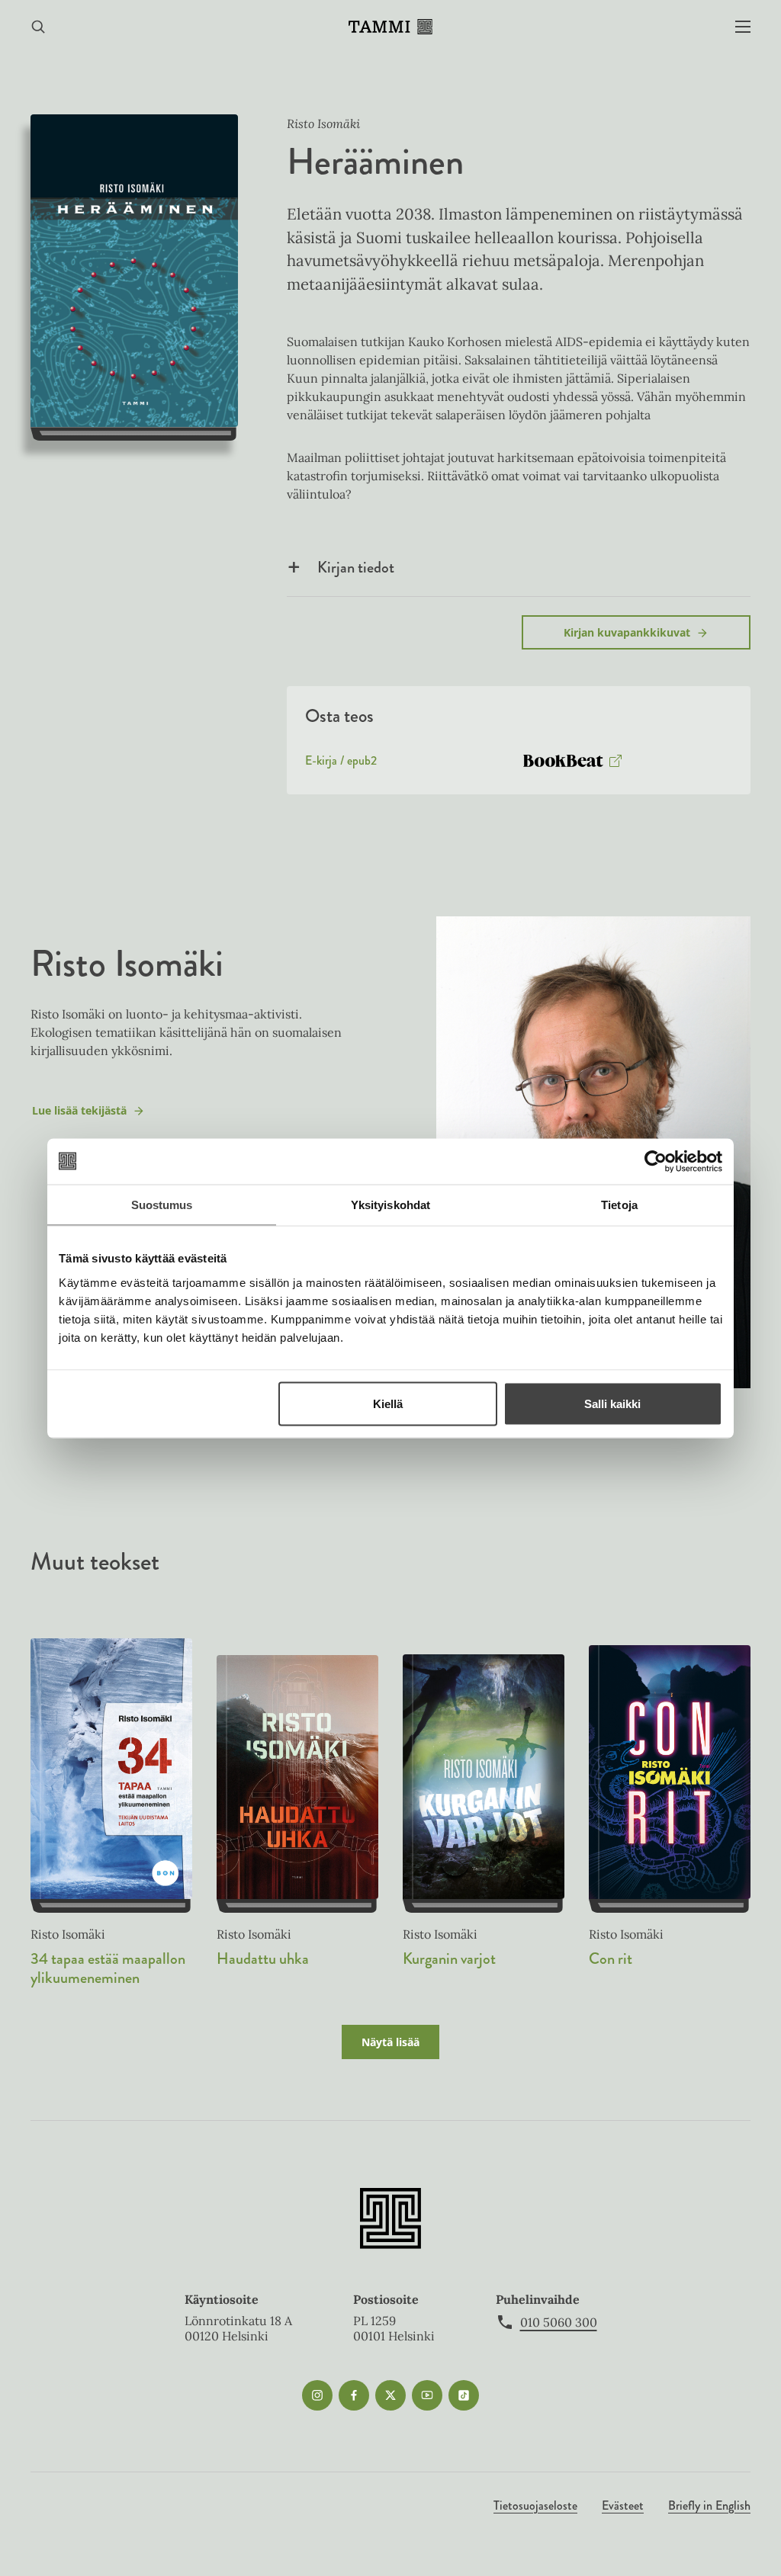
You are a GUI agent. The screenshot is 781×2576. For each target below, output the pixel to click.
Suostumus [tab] (162, 1204)
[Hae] (38, 27)
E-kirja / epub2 (341, 764)
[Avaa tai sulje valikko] (743, 27)
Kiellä (388, 1403)
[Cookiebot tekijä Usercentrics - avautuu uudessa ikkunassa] (656, 1161)
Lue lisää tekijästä (79, 1114)
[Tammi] (390, 27)
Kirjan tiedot (356, 567)
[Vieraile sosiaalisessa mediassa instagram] (317, 2395)
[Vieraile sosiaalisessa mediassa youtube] (427, 2395)
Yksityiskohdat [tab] (390, 1204)
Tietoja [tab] (619, 1204)
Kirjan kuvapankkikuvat (627, 632)
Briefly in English (709, 2505)
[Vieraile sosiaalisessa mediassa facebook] (354, 2395)
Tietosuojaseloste (535, 2505)
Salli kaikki (612, 1403)
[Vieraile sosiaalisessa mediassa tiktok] (464, 2395)
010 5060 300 (559, 2322)
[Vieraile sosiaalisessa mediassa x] (390, 2395)
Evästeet (623, 2505)
